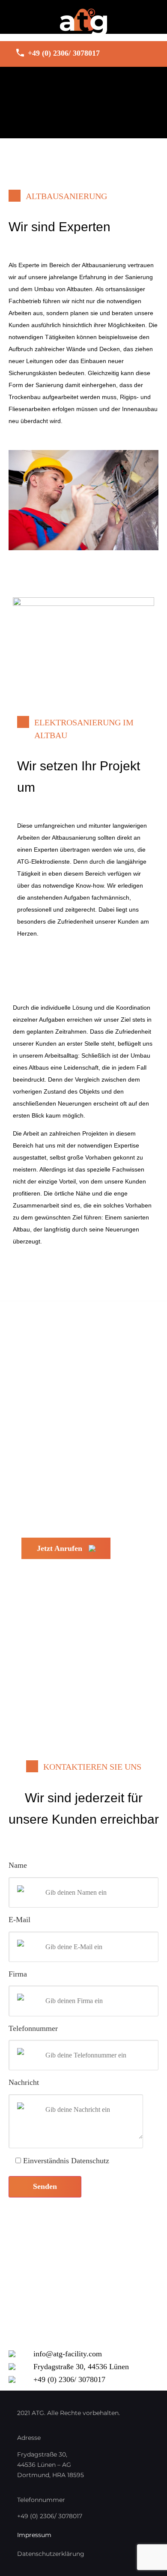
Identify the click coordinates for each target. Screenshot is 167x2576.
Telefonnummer (33, 2028)
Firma (18, 1974)
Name (18, 1865)
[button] (83, 87)
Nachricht (24, 2082)
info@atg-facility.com (68, 2354)
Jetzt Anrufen (60, 1548)
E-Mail (19, 1920)
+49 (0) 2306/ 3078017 (64, 53)
